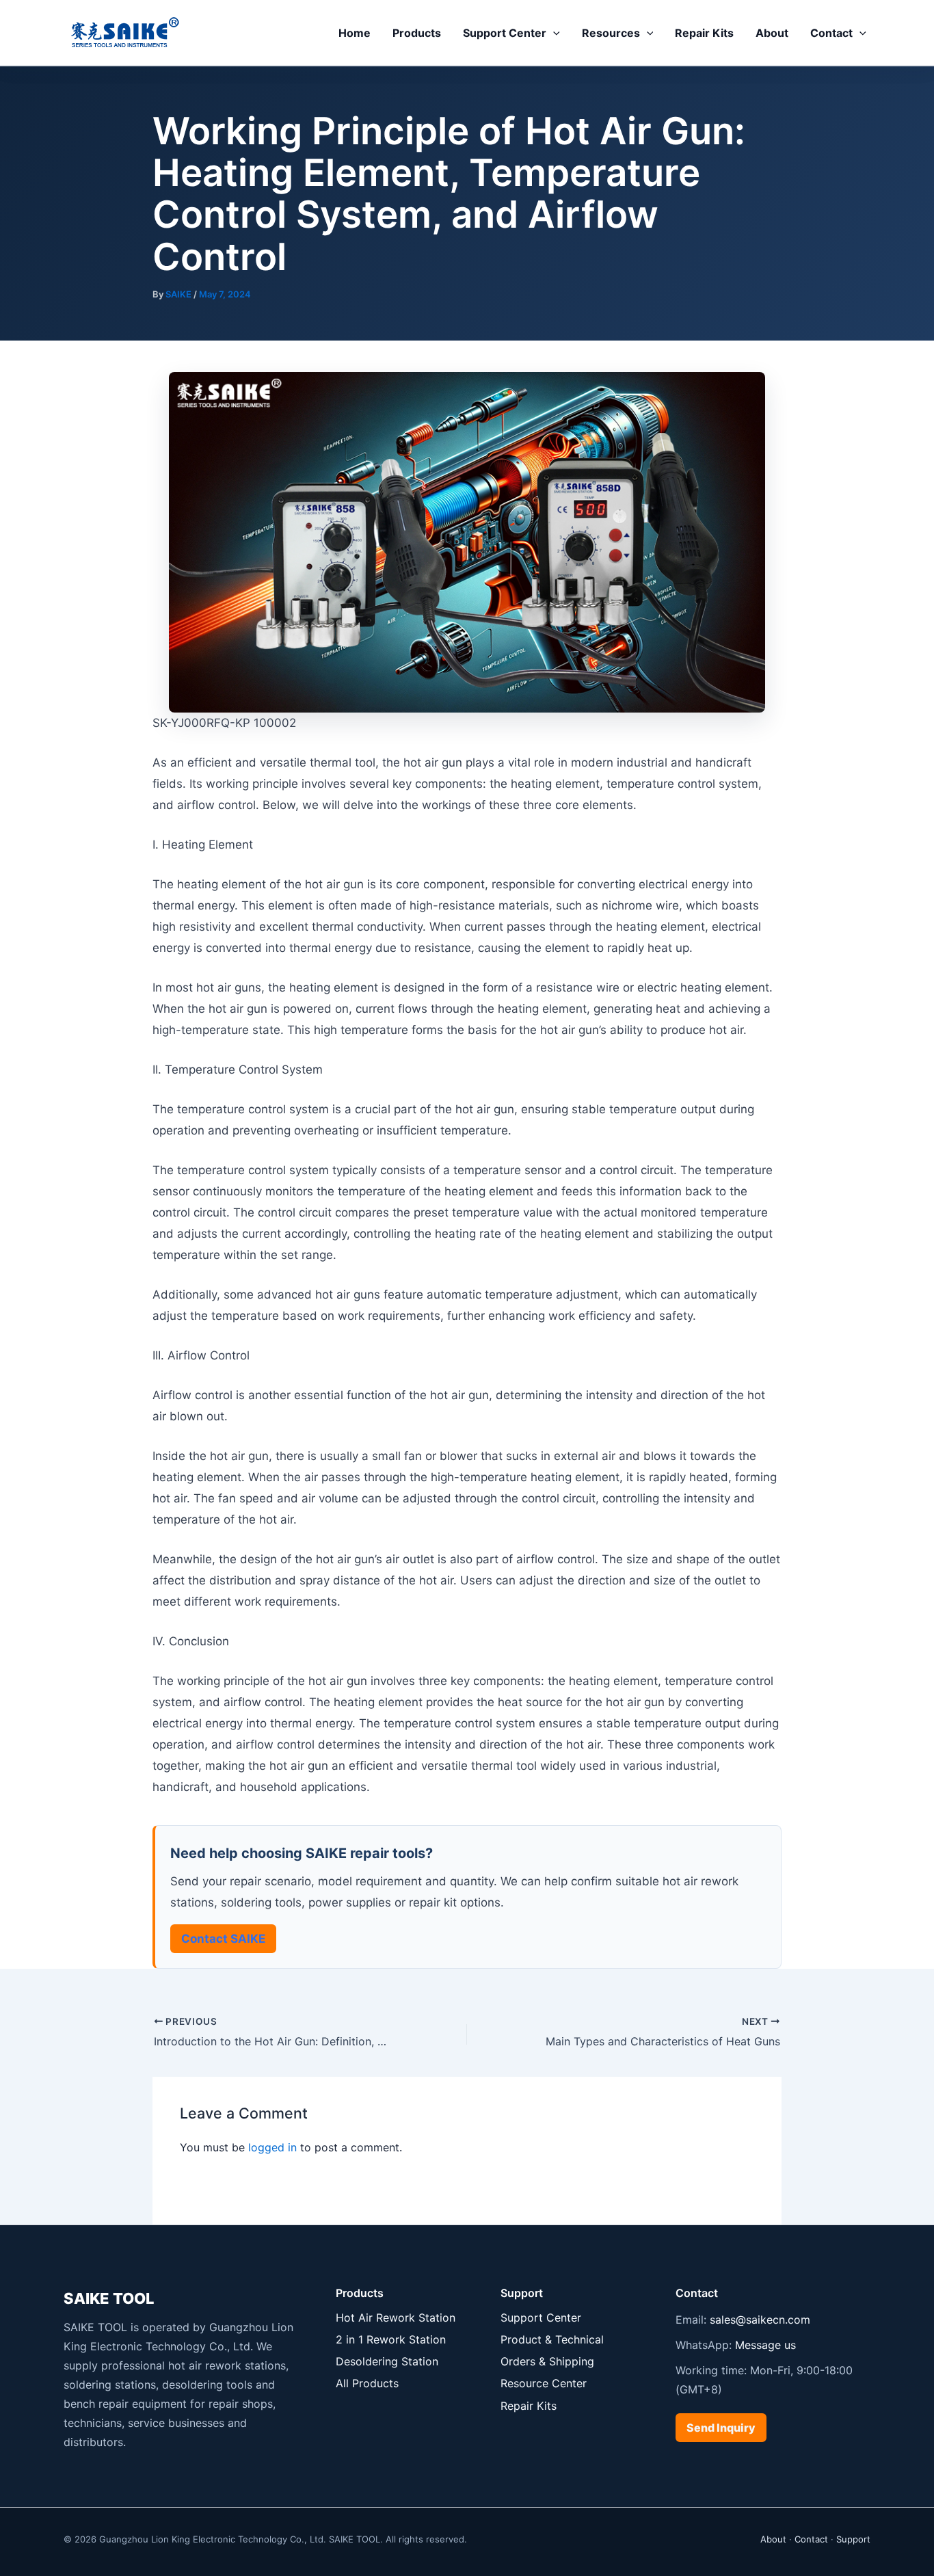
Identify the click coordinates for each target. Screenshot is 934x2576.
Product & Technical (552, 2339)
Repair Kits (704, 33)
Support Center (505, 33)
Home (355, 33)
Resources (611, 33)
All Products (367, 2383)
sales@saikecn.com (760, 2320)
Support (853, 2539)
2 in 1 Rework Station (391, 2339)
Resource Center (544, 2383)
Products (417, 33)
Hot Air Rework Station (396, 2318)
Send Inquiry (721, 2428)
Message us (765, 2345)
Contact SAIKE (223, 1939)
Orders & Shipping (547, 2361)
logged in (272, 2147)
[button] (553, 33)
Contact (831, 33)
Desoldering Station (387, 2361)
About (772, 33)
